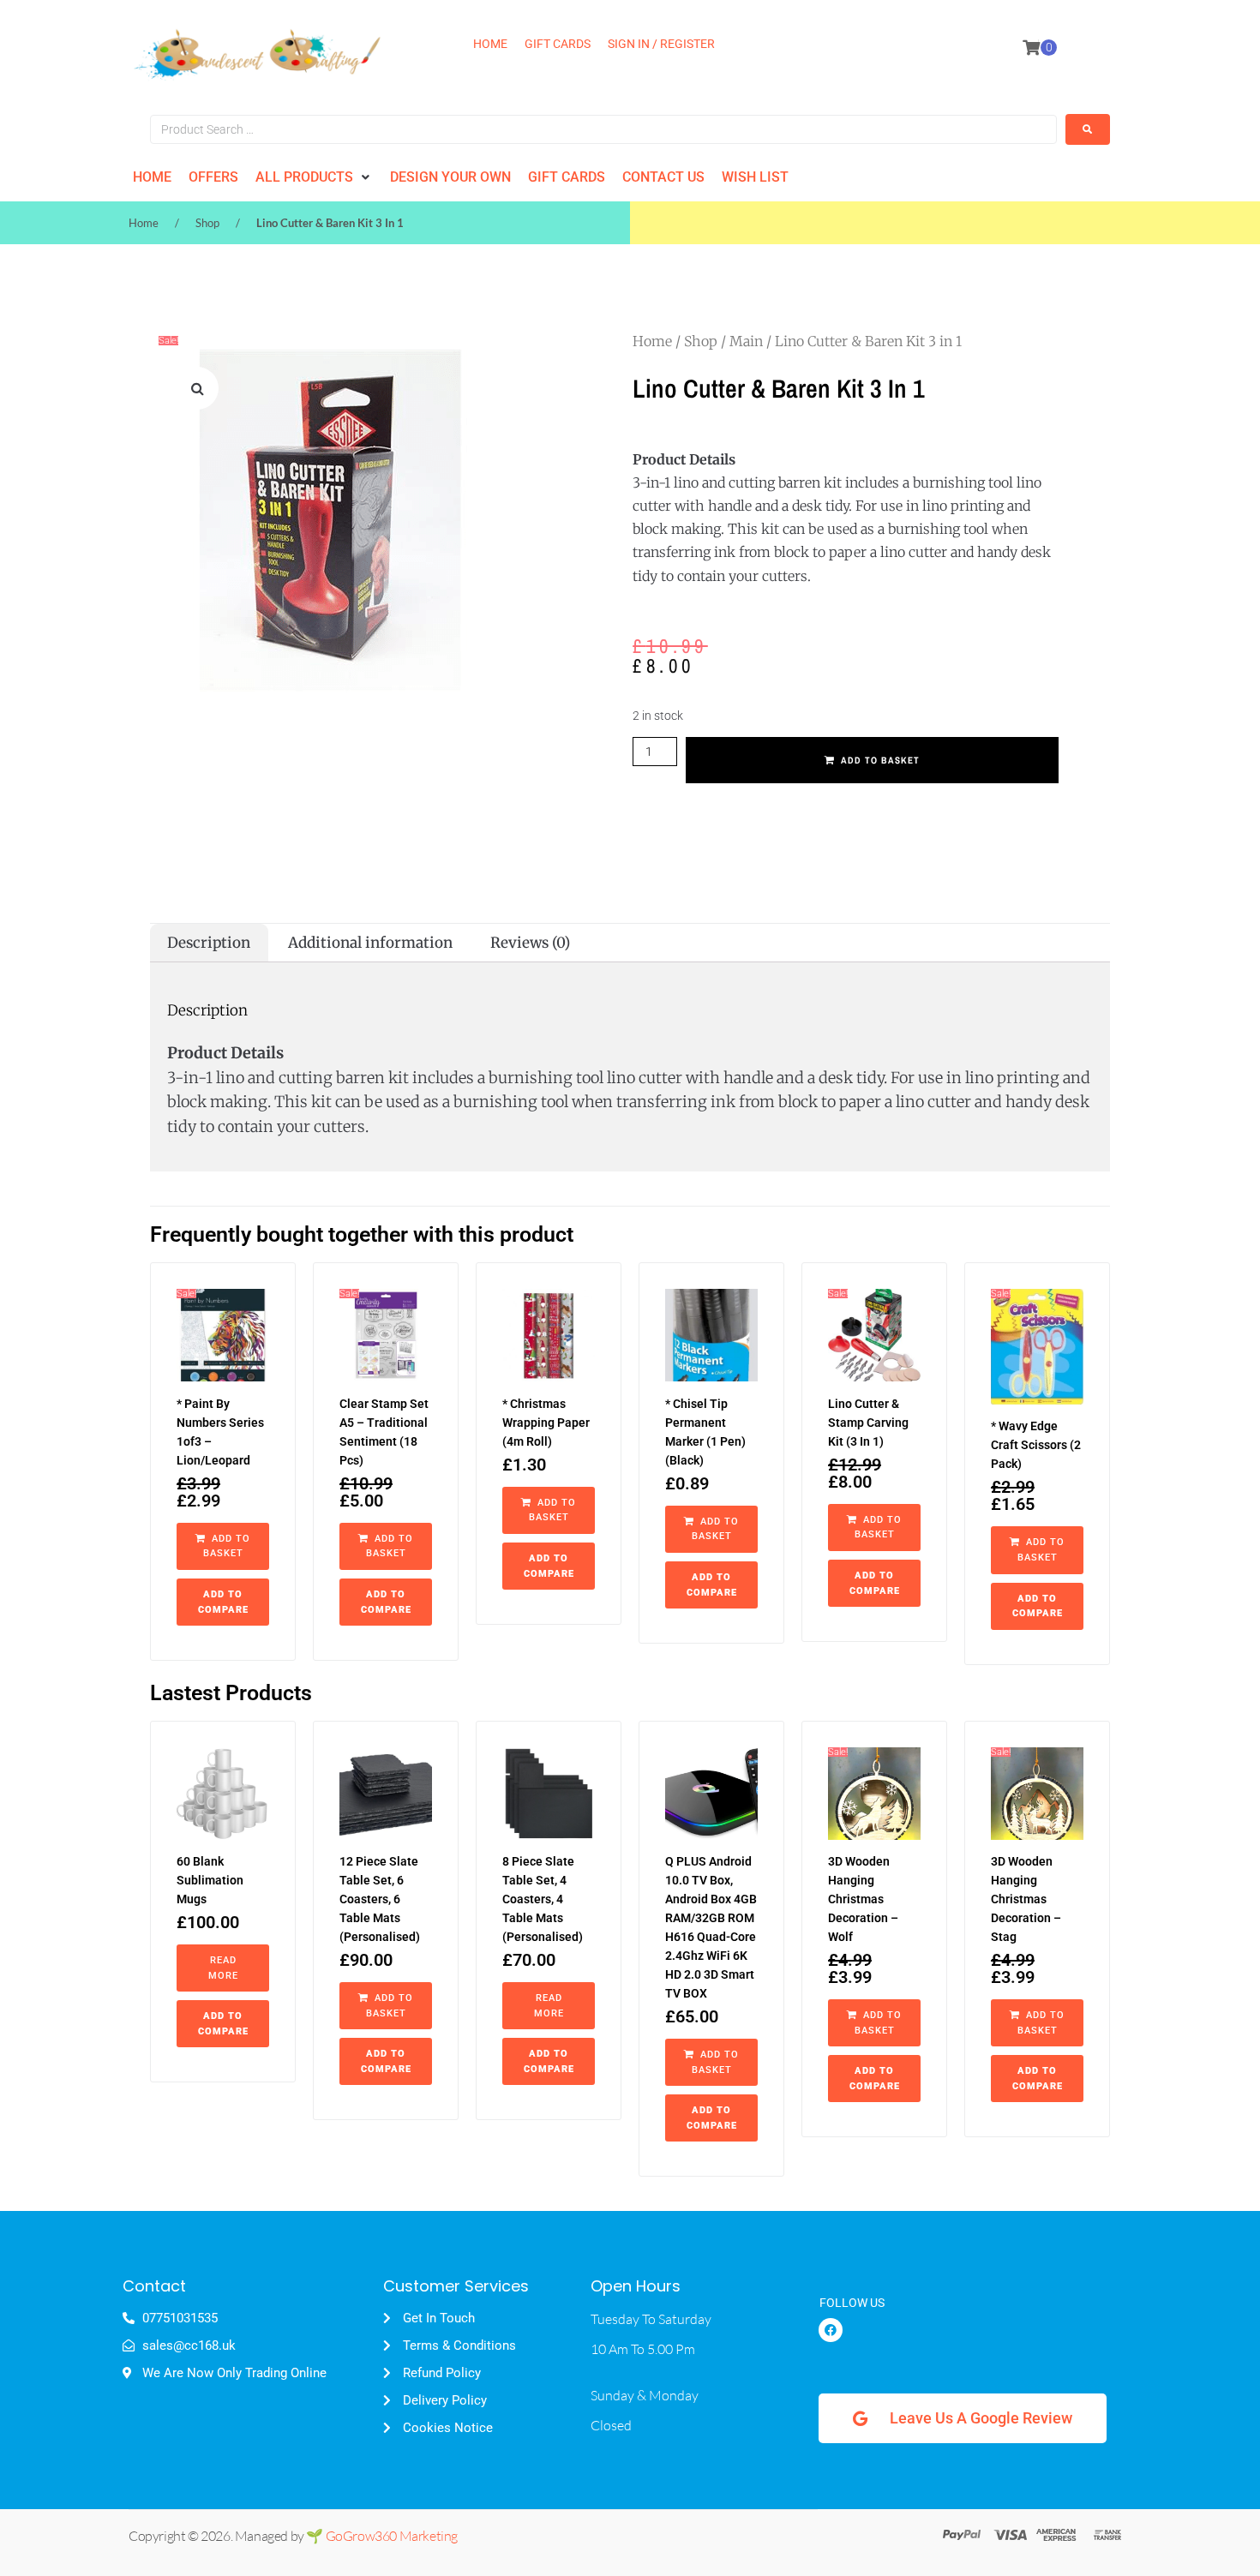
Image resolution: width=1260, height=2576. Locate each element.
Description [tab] (209, 943)
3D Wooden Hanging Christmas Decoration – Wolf (863, 1899)
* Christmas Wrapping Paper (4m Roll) (546, 1423)
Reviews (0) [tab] (530, 943)
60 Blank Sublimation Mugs (210, 1880)
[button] (314, 177)
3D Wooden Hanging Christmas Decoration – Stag (1026, 1899)
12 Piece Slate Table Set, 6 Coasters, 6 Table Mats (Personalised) (380, 1899)
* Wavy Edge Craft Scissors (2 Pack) (1036, 1445)
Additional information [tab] (370, 943)
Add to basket (880, 760)
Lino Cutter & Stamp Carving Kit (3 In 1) (868, 1423)
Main (746, 341)
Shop (207, 223)
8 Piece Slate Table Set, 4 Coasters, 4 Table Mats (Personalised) (543, 1899)
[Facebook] (831, 2330)
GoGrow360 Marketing (392, 2536)
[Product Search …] (603, 129)
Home (144, 223)
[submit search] (1088, 129)
